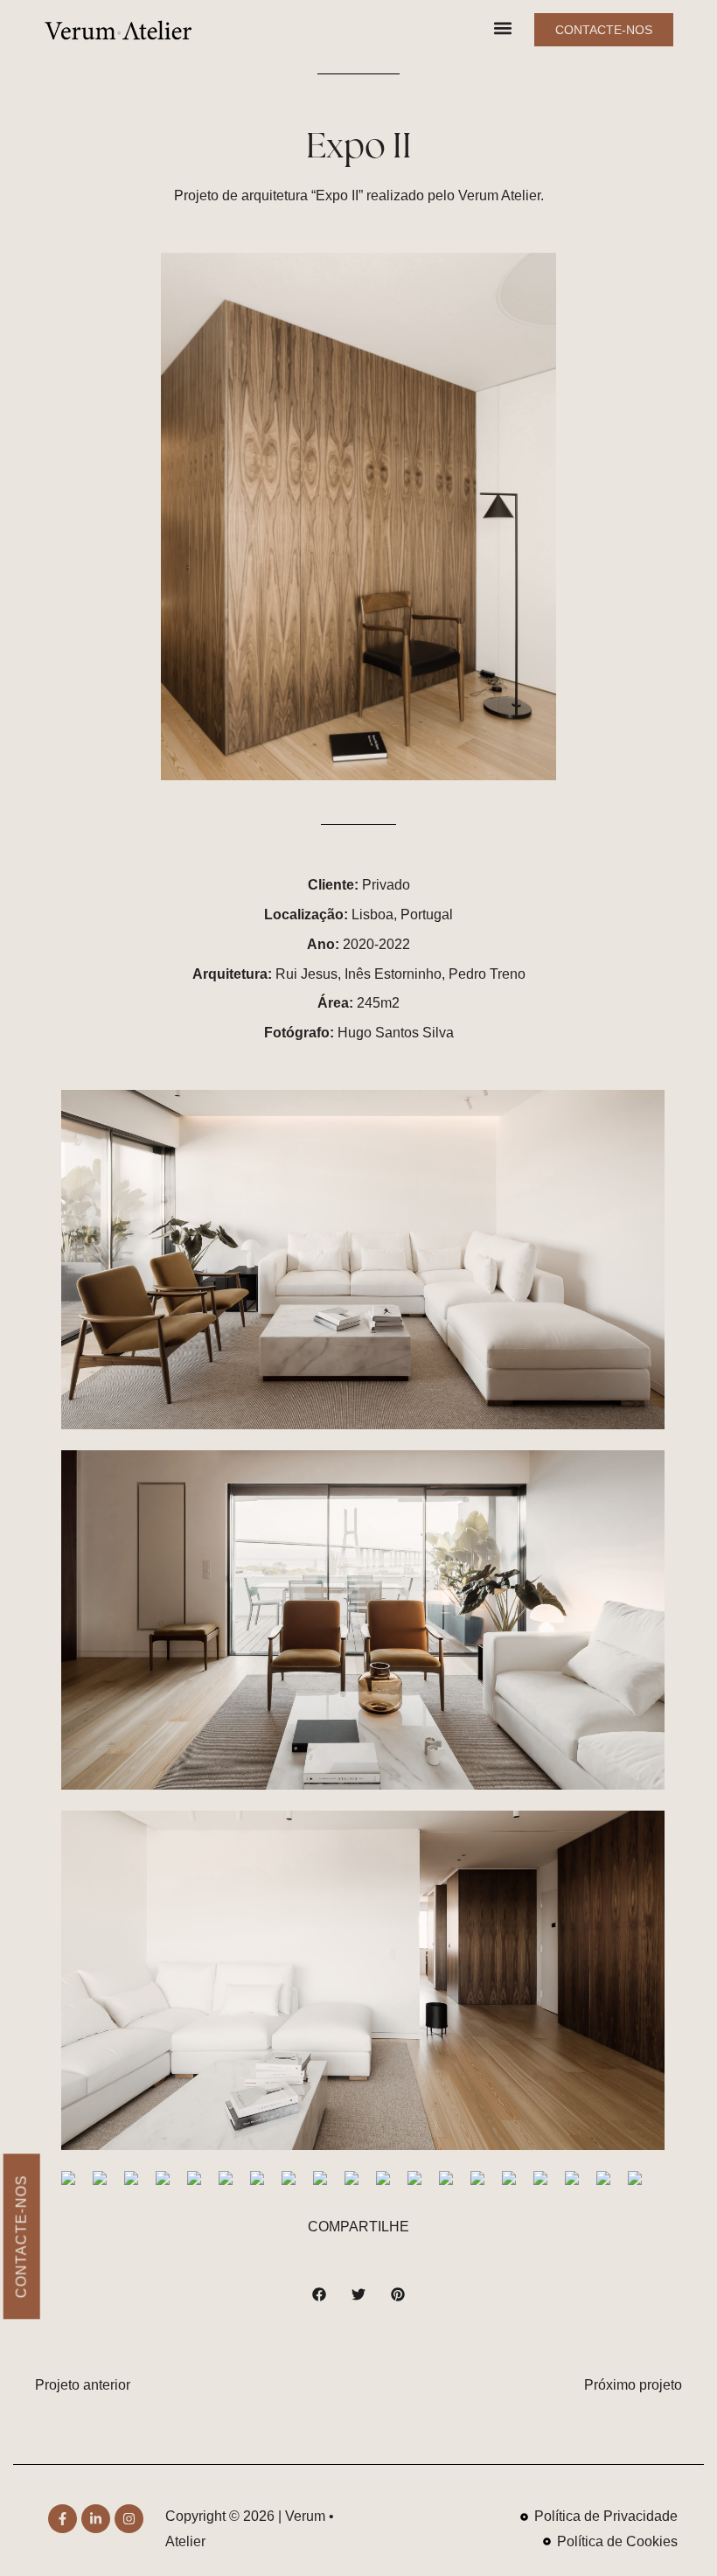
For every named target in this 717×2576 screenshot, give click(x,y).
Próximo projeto (633, 2385)
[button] (502, 28)
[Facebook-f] (63, 2519)
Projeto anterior (83, 2385)
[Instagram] (129, 2519)
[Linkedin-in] (96, 2519)
